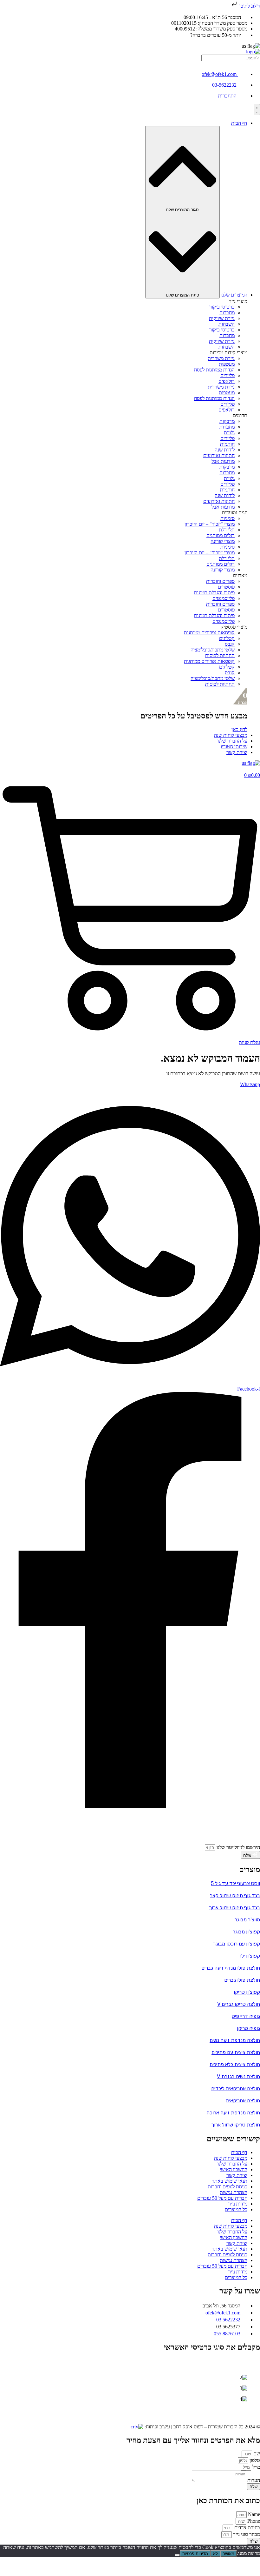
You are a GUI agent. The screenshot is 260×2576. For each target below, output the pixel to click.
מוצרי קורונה (223, 541)
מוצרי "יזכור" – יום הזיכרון (210, 524)
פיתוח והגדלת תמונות (214, 593)
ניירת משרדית (221, 358)
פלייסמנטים (224, 598)
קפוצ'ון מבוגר (246, 1932)
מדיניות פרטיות (195, 2554)
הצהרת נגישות (234, 2192)
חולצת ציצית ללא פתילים (235, 2064)
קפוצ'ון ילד (249, 1956)
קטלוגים (227, 638)
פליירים (227, 375)
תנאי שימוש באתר (230, 2181)
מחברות (227, 313)
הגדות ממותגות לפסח (214, 370)
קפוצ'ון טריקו (247, 1992)
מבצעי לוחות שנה (231, 2158)
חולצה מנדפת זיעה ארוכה (233, 2113)
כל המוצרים (236, 2209)
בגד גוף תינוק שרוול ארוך (234, 1908)
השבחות (227, 324)
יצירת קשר (237, 2175)
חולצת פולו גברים (242, 1980)
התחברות (227, 96)
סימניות (227, 518)
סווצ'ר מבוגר (247, 1920)
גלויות (229, 433)
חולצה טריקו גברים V (239, 2004)
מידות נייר (238, 2204)
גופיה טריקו (248, 2028)
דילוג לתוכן (249, 6)
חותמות (227, 444)
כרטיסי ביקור (222, 307)
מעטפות (227, 364)
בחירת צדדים (247, 2528)
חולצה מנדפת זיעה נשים (235, 2040)
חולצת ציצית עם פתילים (236, 2052)
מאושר (229, 2554)
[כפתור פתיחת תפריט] (257, 110)
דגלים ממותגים (221, 535)
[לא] (177, 2555)
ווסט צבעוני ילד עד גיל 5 (235, 1883)
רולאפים (227, 381)
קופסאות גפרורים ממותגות (209, 633)
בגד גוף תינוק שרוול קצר (235, 1895)
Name (253, 2514)
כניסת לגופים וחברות (227, 2187)
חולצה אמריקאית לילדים (236, 2089)
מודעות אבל (223, 461)
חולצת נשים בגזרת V (238, 2076)
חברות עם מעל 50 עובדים (222, 2198)
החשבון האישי (234, 2169)
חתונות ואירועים (219, 455)
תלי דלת (227, 530)
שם (256, 2454)
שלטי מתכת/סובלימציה (213, 650)
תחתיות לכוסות (220, 655)
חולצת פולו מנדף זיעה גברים (231, 1968)
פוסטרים (226, 587)
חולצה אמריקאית (243, 2101)
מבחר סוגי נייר (246, 2534)
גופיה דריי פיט (246, 2016)
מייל (256, 2467)
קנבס (230, 644)
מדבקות (227, 421)
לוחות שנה (225, 450)
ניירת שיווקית (222, 318)
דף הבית (239, 2152)
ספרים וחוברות (220, 581)
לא (215, 2554)
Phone (253, 2521)
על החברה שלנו (232, 2164)
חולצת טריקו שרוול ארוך (236, 2125)
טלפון (254, 2460)
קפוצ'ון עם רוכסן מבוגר (237, 1944)
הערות (253, 2480)
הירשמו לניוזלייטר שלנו (238, 1847)
